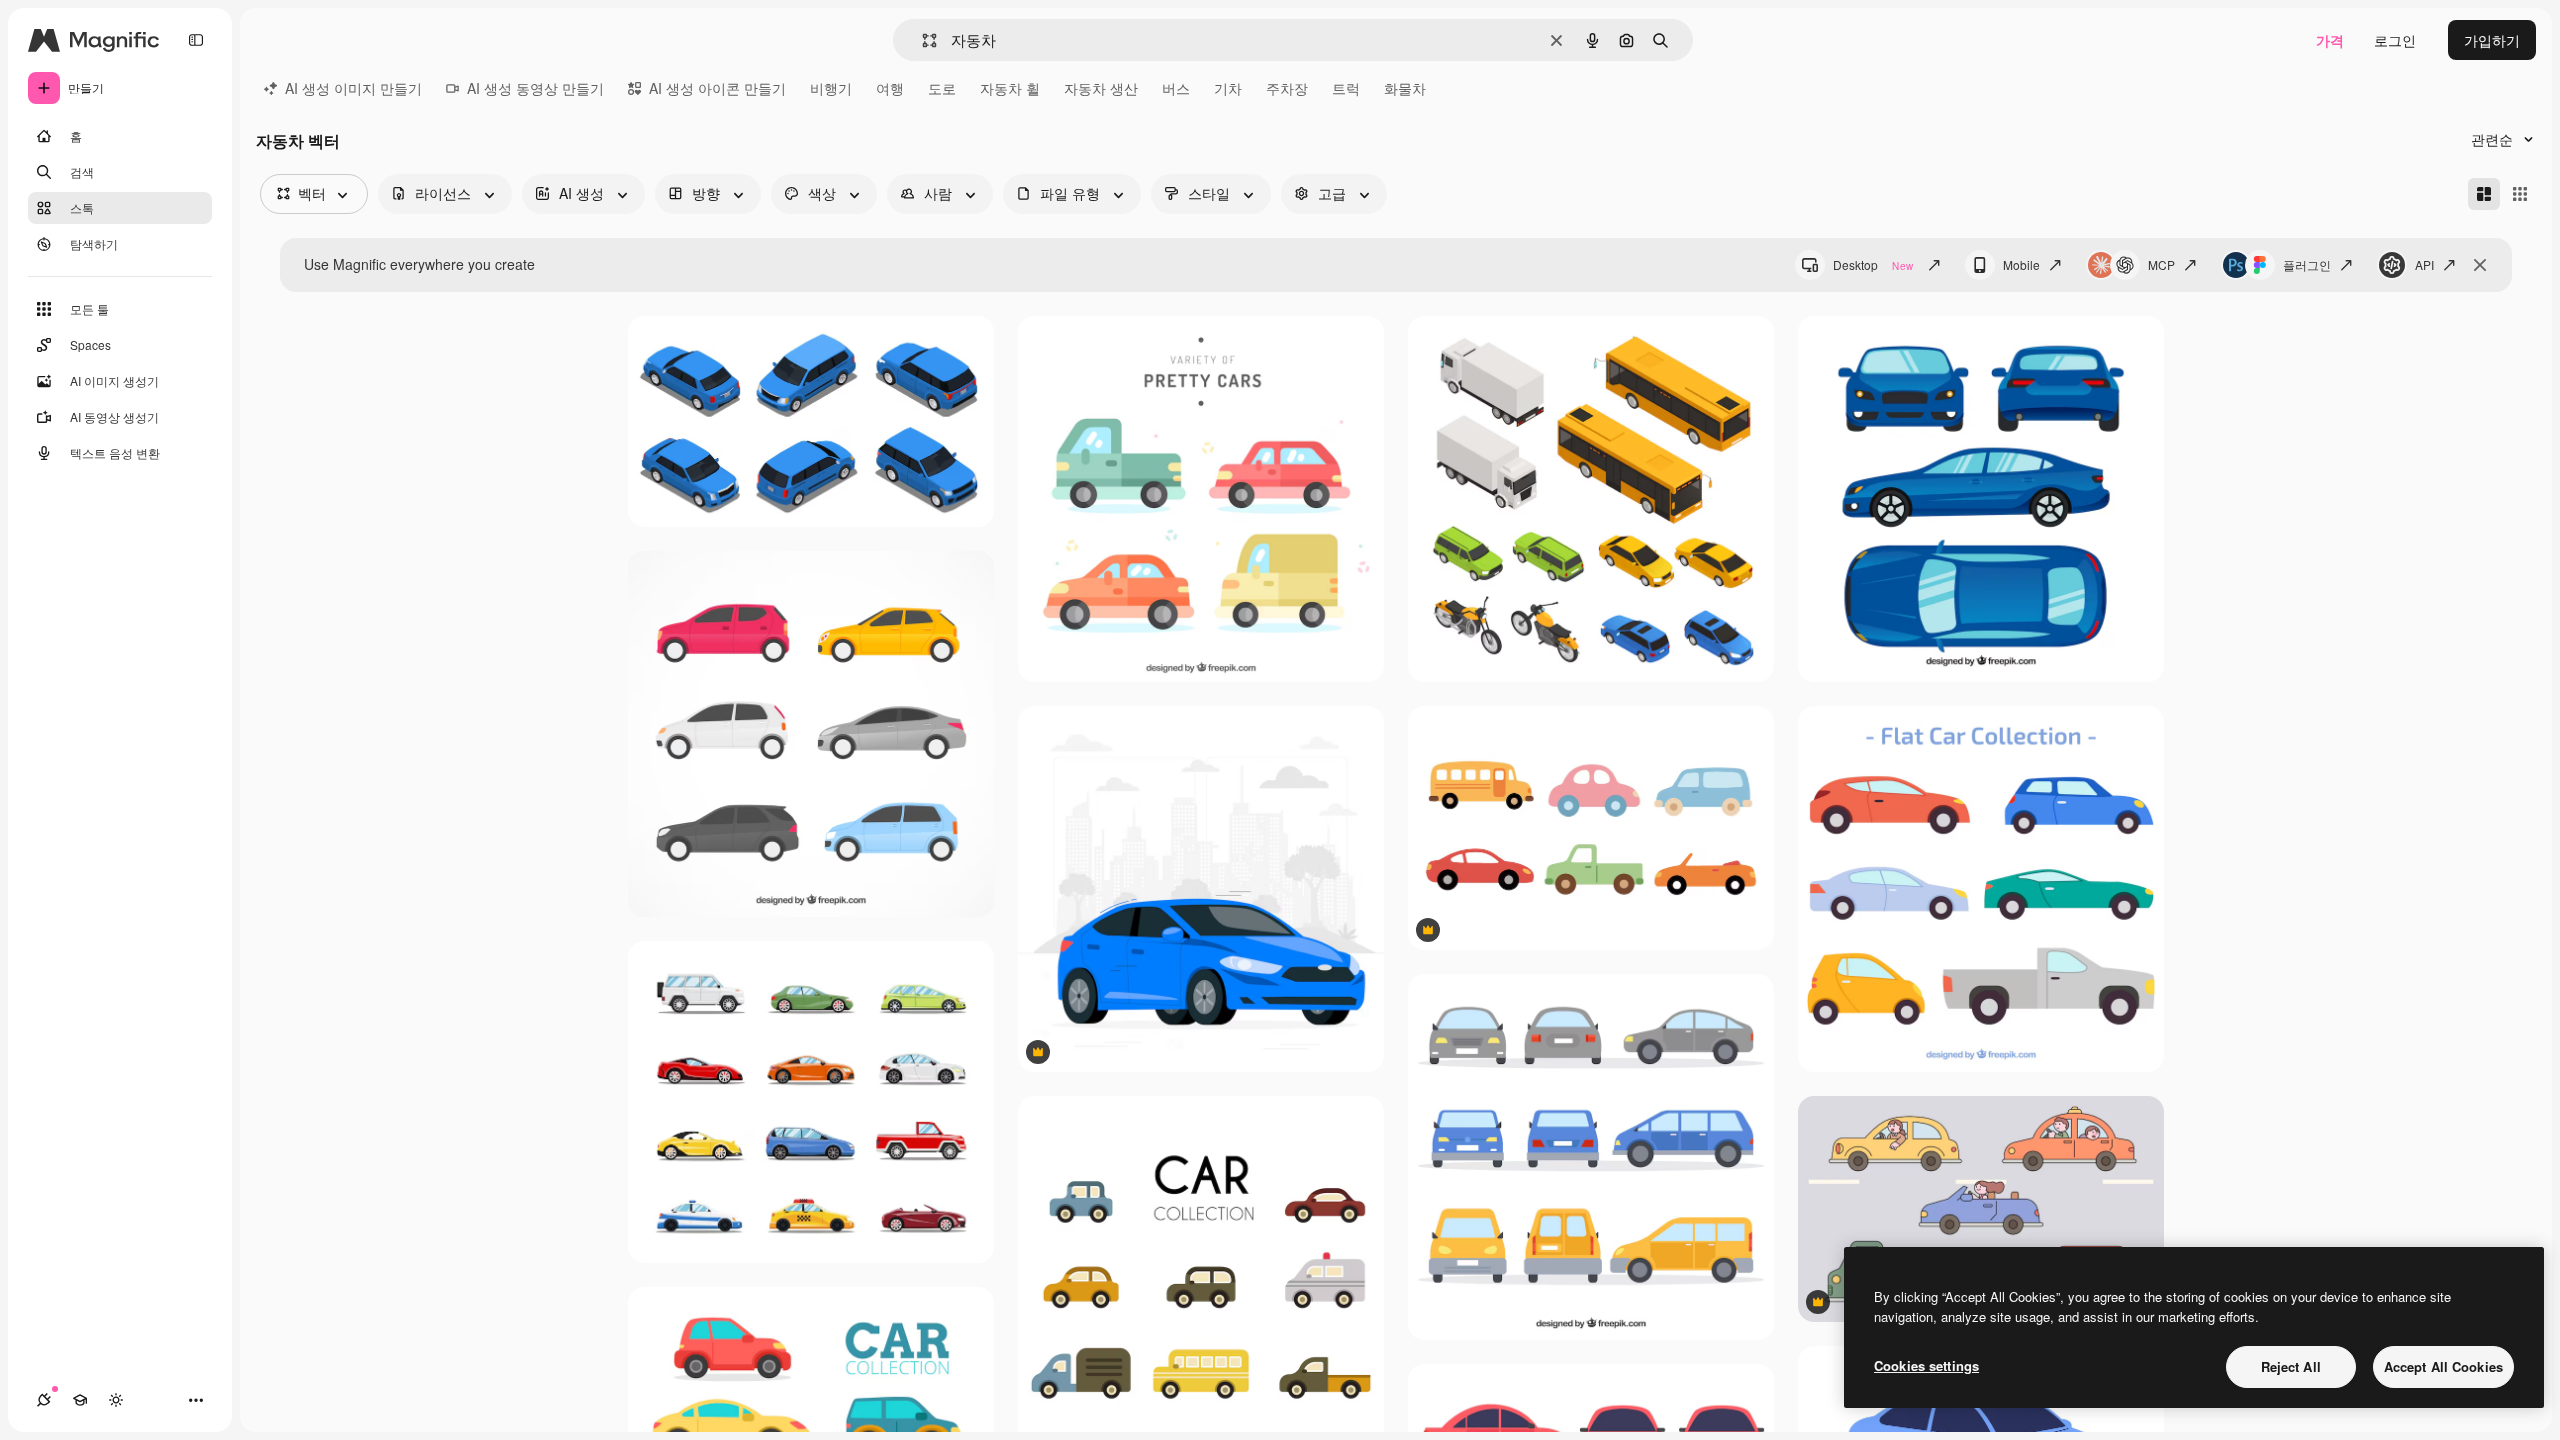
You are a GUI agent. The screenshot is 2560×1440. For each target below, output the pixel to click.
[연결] (44, 1400)
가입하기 (2492, 40)
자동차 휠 (1010, 88)
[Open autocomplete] (921, 40)
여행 (890, 88)
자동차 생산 (1101, 88)
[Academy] (80, 1400)
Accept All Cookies (2443, 1366)
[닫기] (2480, 265)
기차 (1228, 88)
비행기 (831, 88)
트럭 (1346, 88)
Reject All (2291, 1366)
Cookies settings (1926, 1365)
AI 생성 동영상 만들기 (535, 88)
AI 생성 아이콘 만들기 (717, 88)
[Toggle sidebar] (196, 40)
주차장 (1287, 88)
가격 (2330, 40)
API (2424, 264)
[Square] (2520, 194)
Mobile (2021, 264)
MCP (2161, 264)
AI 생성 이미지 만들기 (353, 88)
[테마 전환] (116, 1400)
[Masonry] (2484, 194)
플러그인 (2307, 264)
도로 (942, 88)
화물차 (1405, 88)
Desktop (1873, 264)
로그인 (2395, 40)
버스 (1176, 88)
